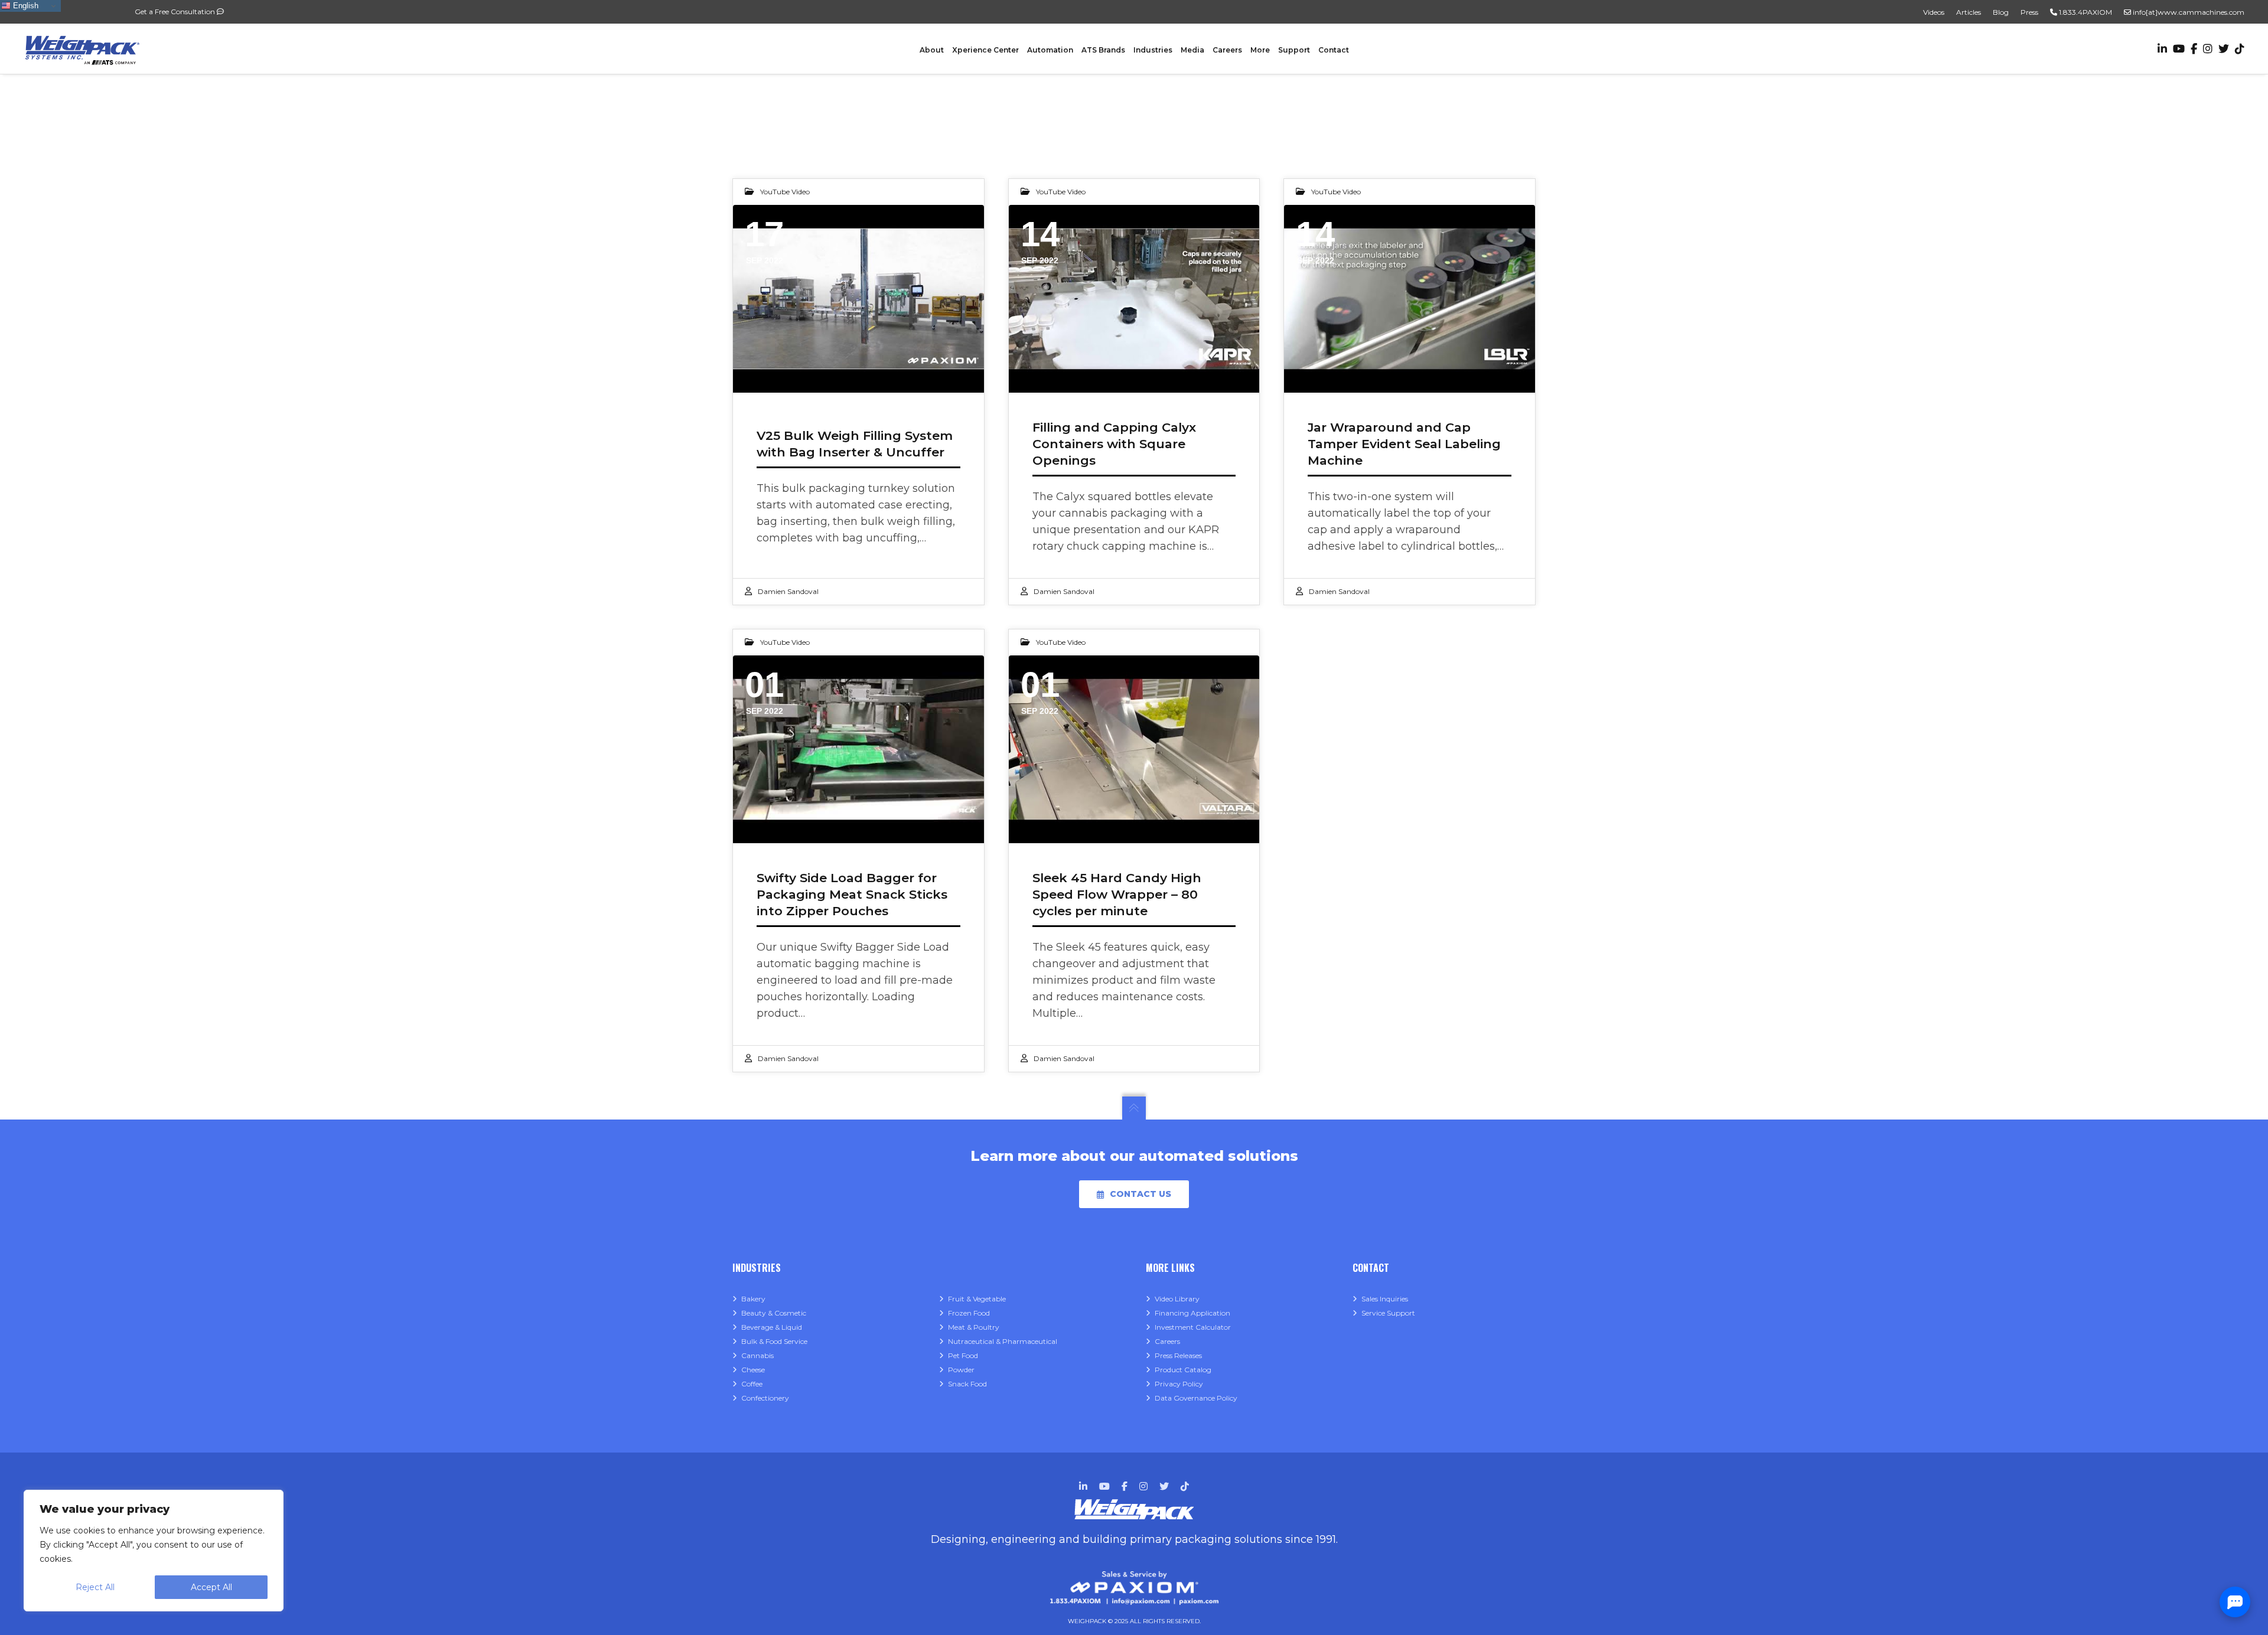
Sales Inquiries (1385, 1299)
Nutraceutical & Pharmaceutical (1003, 1341)
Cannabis (757, 1355)
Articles (1969, 12)
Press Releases (1178, 1355)
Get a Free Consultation (176, 12)
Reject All (95, 1587)
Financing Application (1192, 1313)
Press (2029, 12)
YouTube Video (785, 192)
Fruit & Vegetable (977, 1299)
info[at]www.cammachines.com (2188, 12)
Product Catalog (1183, 1370)
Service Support (1388, 1313)
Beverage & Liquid (772, 1327)
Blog (2001, 12)
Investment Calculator (1193, 1327)
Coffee (752, 1384)
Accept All (211, 1587)
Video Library (1177, 1299)
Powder (961, 1370)
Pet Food (963, 1355)
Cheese (753, 1370)
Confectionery (765, 1398)
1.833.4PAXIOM (2085, 12)
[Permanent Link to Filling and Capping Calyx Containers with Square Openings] (1134, 299)
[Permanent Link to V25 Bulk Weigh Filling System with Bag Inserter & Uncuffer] (858, 299)
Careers (1167, 1341)
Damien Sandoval (788, 591)
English (25, 6)
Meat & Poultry (974, 1327)
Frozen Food (969, 1313)
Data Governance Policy (1196, 1398)
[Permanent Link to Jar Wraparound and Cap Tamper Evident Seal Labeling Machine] (1410, 299)
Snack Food (967, 1384)
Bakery (753, 1299)
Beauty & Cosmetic (774, 1313)
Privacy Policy (1179, 1384)
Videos (1934, 12)
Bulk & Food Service (774, 1341)
